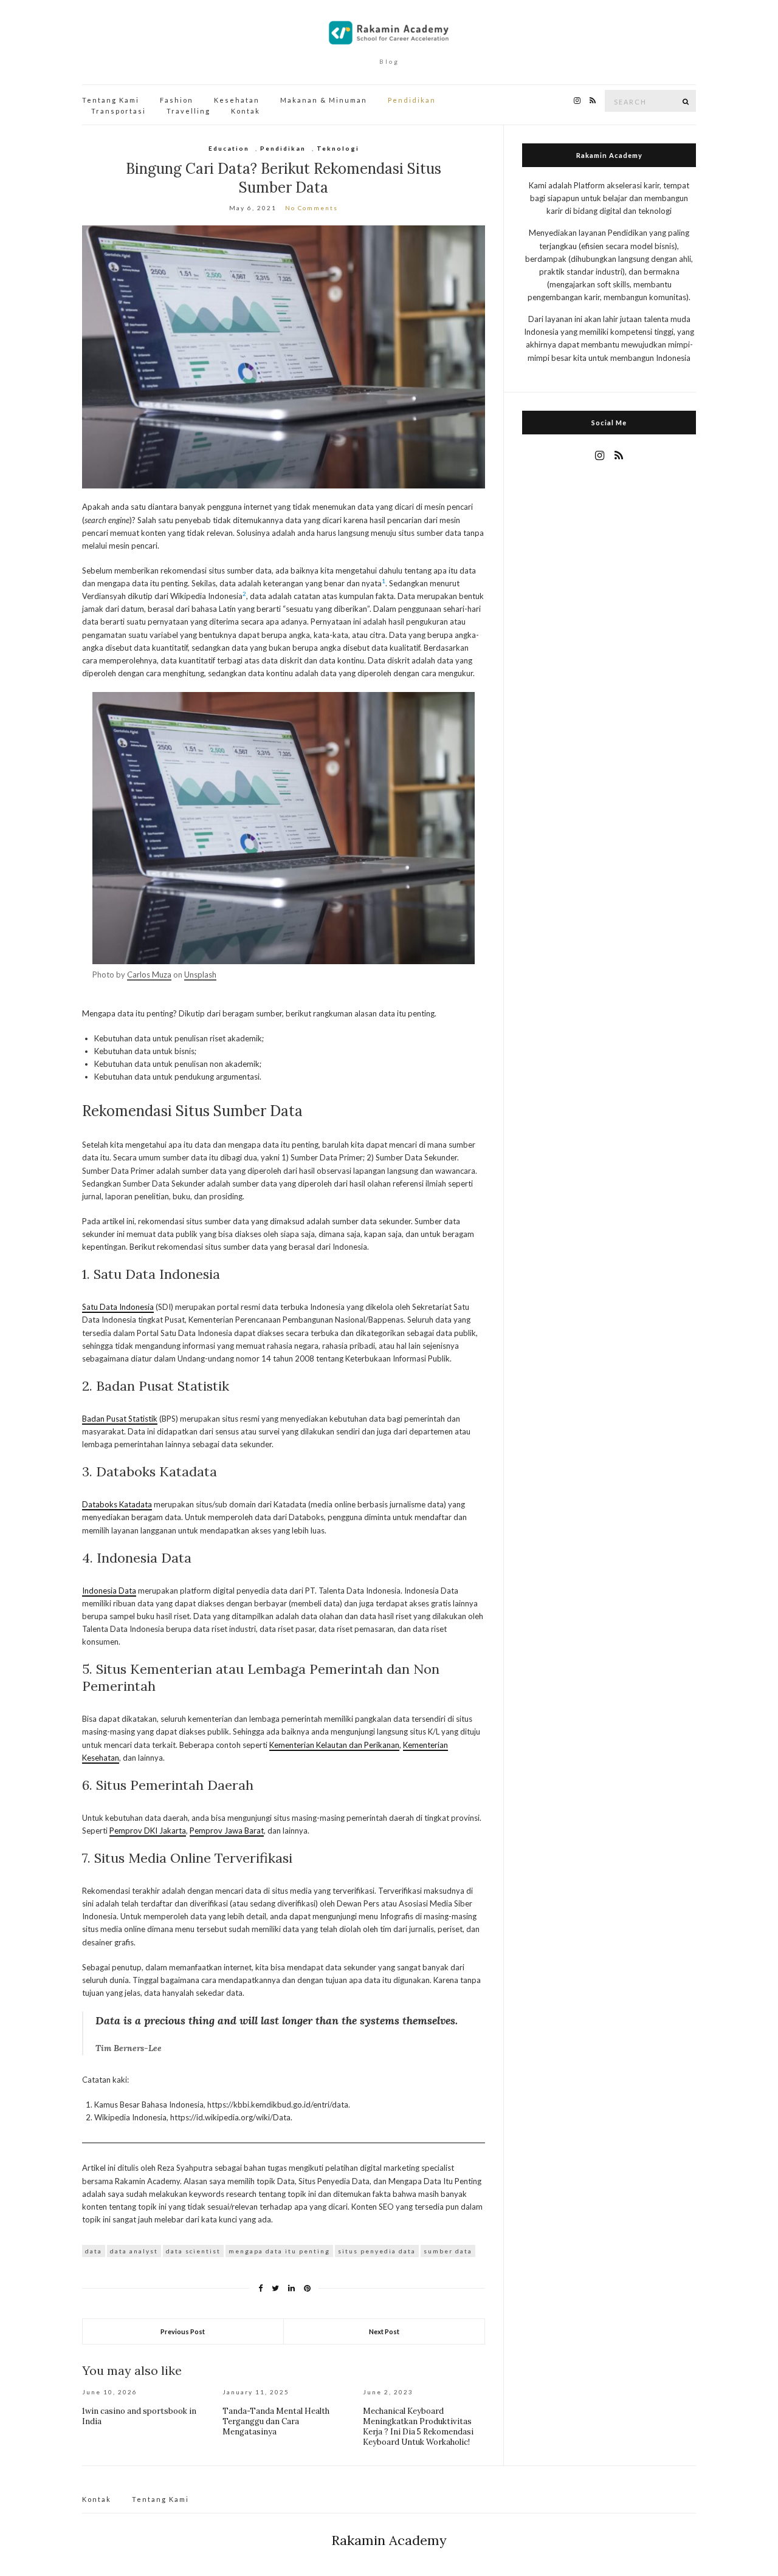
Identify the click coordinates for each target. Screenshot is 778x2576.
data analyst (134, 2251)
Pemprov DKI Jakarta (148, 1831)
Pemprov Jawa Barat (227, 1831)
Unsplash (200, 975)
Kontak (246, 111)
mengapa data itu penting (279, 2251)
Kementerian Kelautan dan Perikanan (334, 1745)
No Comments (312, 208)
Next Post (384, 2331)
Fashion (177, 100)
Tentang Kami (111, 100)
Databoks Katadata (117, 1504)
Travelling (188, 111)
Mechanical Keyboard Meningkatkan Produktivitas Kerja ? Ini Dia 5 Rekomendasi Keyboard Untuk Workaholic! (418, 2427)
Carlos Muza (149, 975)
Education (229, 148)
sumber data (448, 2251)
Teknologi (338, 148)
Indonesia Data (109, 1591)
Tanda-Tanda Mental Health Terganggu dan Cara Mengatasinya (276, 2421)
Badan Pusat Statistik (120, 1419)
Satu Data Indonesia (118, 1307)
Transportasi (119, 111)
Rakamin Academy (389, 2540)
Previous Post (183, 2331)
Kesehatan (237, 100)
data (94, 2251)
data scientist (193, 2251)
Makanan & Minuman (324, 100)
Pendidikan (412, 100)
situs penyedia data (377, 2251)
